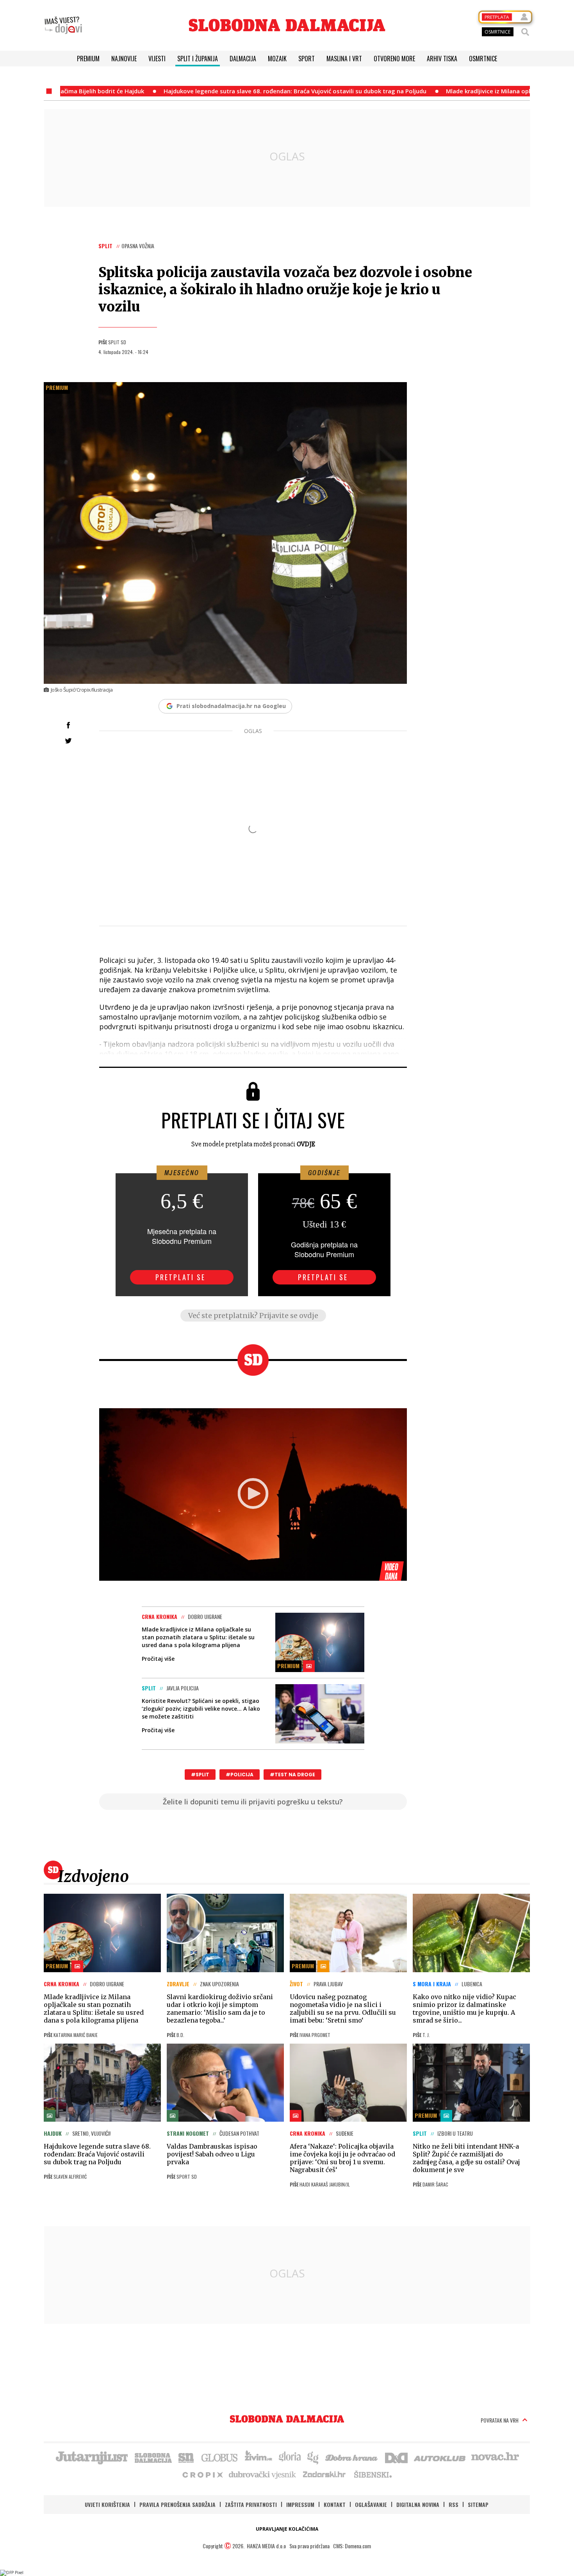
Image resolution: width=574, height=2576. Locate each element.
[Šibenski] (373, 2474)
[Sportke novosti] (186, 2457)
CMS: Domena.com (352, 2546)
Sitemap (478, 2504)
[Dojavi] (63, 25)
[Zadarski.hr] (324, 2474)
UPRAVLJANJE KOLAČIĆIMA (287, 2529)
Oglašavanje (371, 2504)
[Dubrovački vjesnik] (263, 2474)
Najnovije (124, 59)
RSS (454, 2504)
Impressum (300, 2504)
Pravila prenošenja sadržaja (177, 2504)
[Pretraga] (525, 32)
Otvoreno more (394, 59)
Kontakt (335, 2504)
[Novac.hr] (495, 2457)
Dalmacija (243, 59)
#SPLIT (200, 1775)
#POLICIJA (240, 1775)
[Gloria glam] (313, 2457)
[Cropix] (202, 2474)
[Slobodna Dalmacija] (287, 25)
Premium (88, 59)
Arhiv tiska (442, 59)
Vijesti (157, 59)
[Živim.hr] (258, 2457)
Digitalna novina (418, 2504)
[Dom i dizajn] (396, 2457)
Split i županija (198, 59)
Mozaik (277, 59)
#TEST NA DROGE (292, 1775)
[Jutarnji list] (91, 2457)
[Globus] (220, 2457)
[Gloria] (290, 2457)
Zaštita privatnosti (251, 2504)
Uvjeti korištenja (107, 2504)
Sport (307, 59)
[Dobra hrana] (352, 2457)
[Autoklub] (440, 2457)
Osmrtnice (483, 59)
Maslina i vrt (344, 59)
